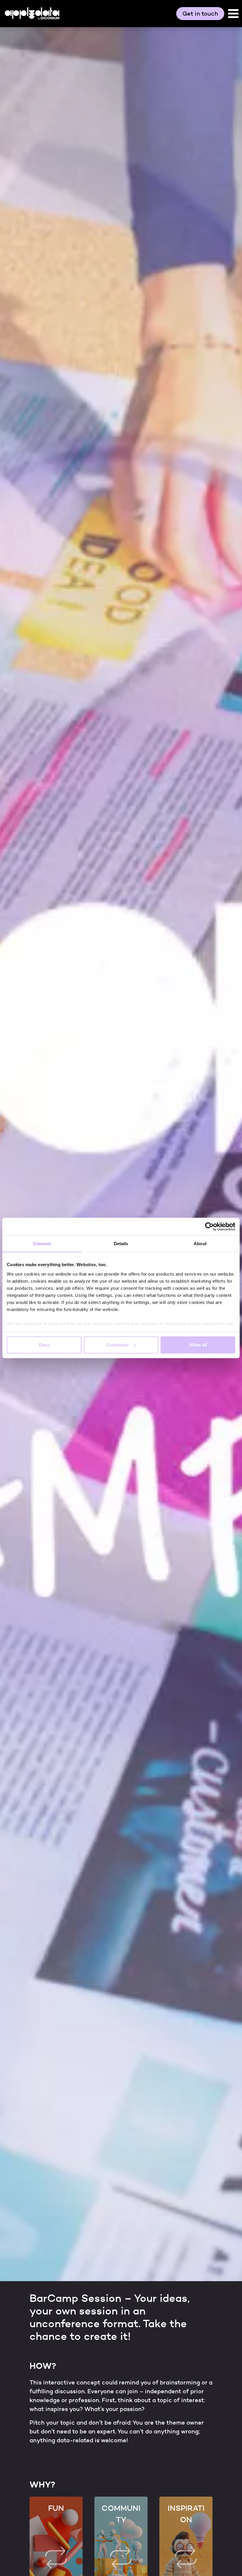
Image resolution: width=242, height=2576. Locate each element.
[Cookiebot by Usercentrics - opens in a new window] (209, 1227)
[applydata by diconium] (32, 13)
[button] (233, 14)
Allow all (198, 1345)
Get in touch (200, 14)
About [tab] (200, 1244)
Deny (44, 1345)
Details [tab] (121, 1244)
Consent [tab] (42, 1244)
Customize (118, 1345)
